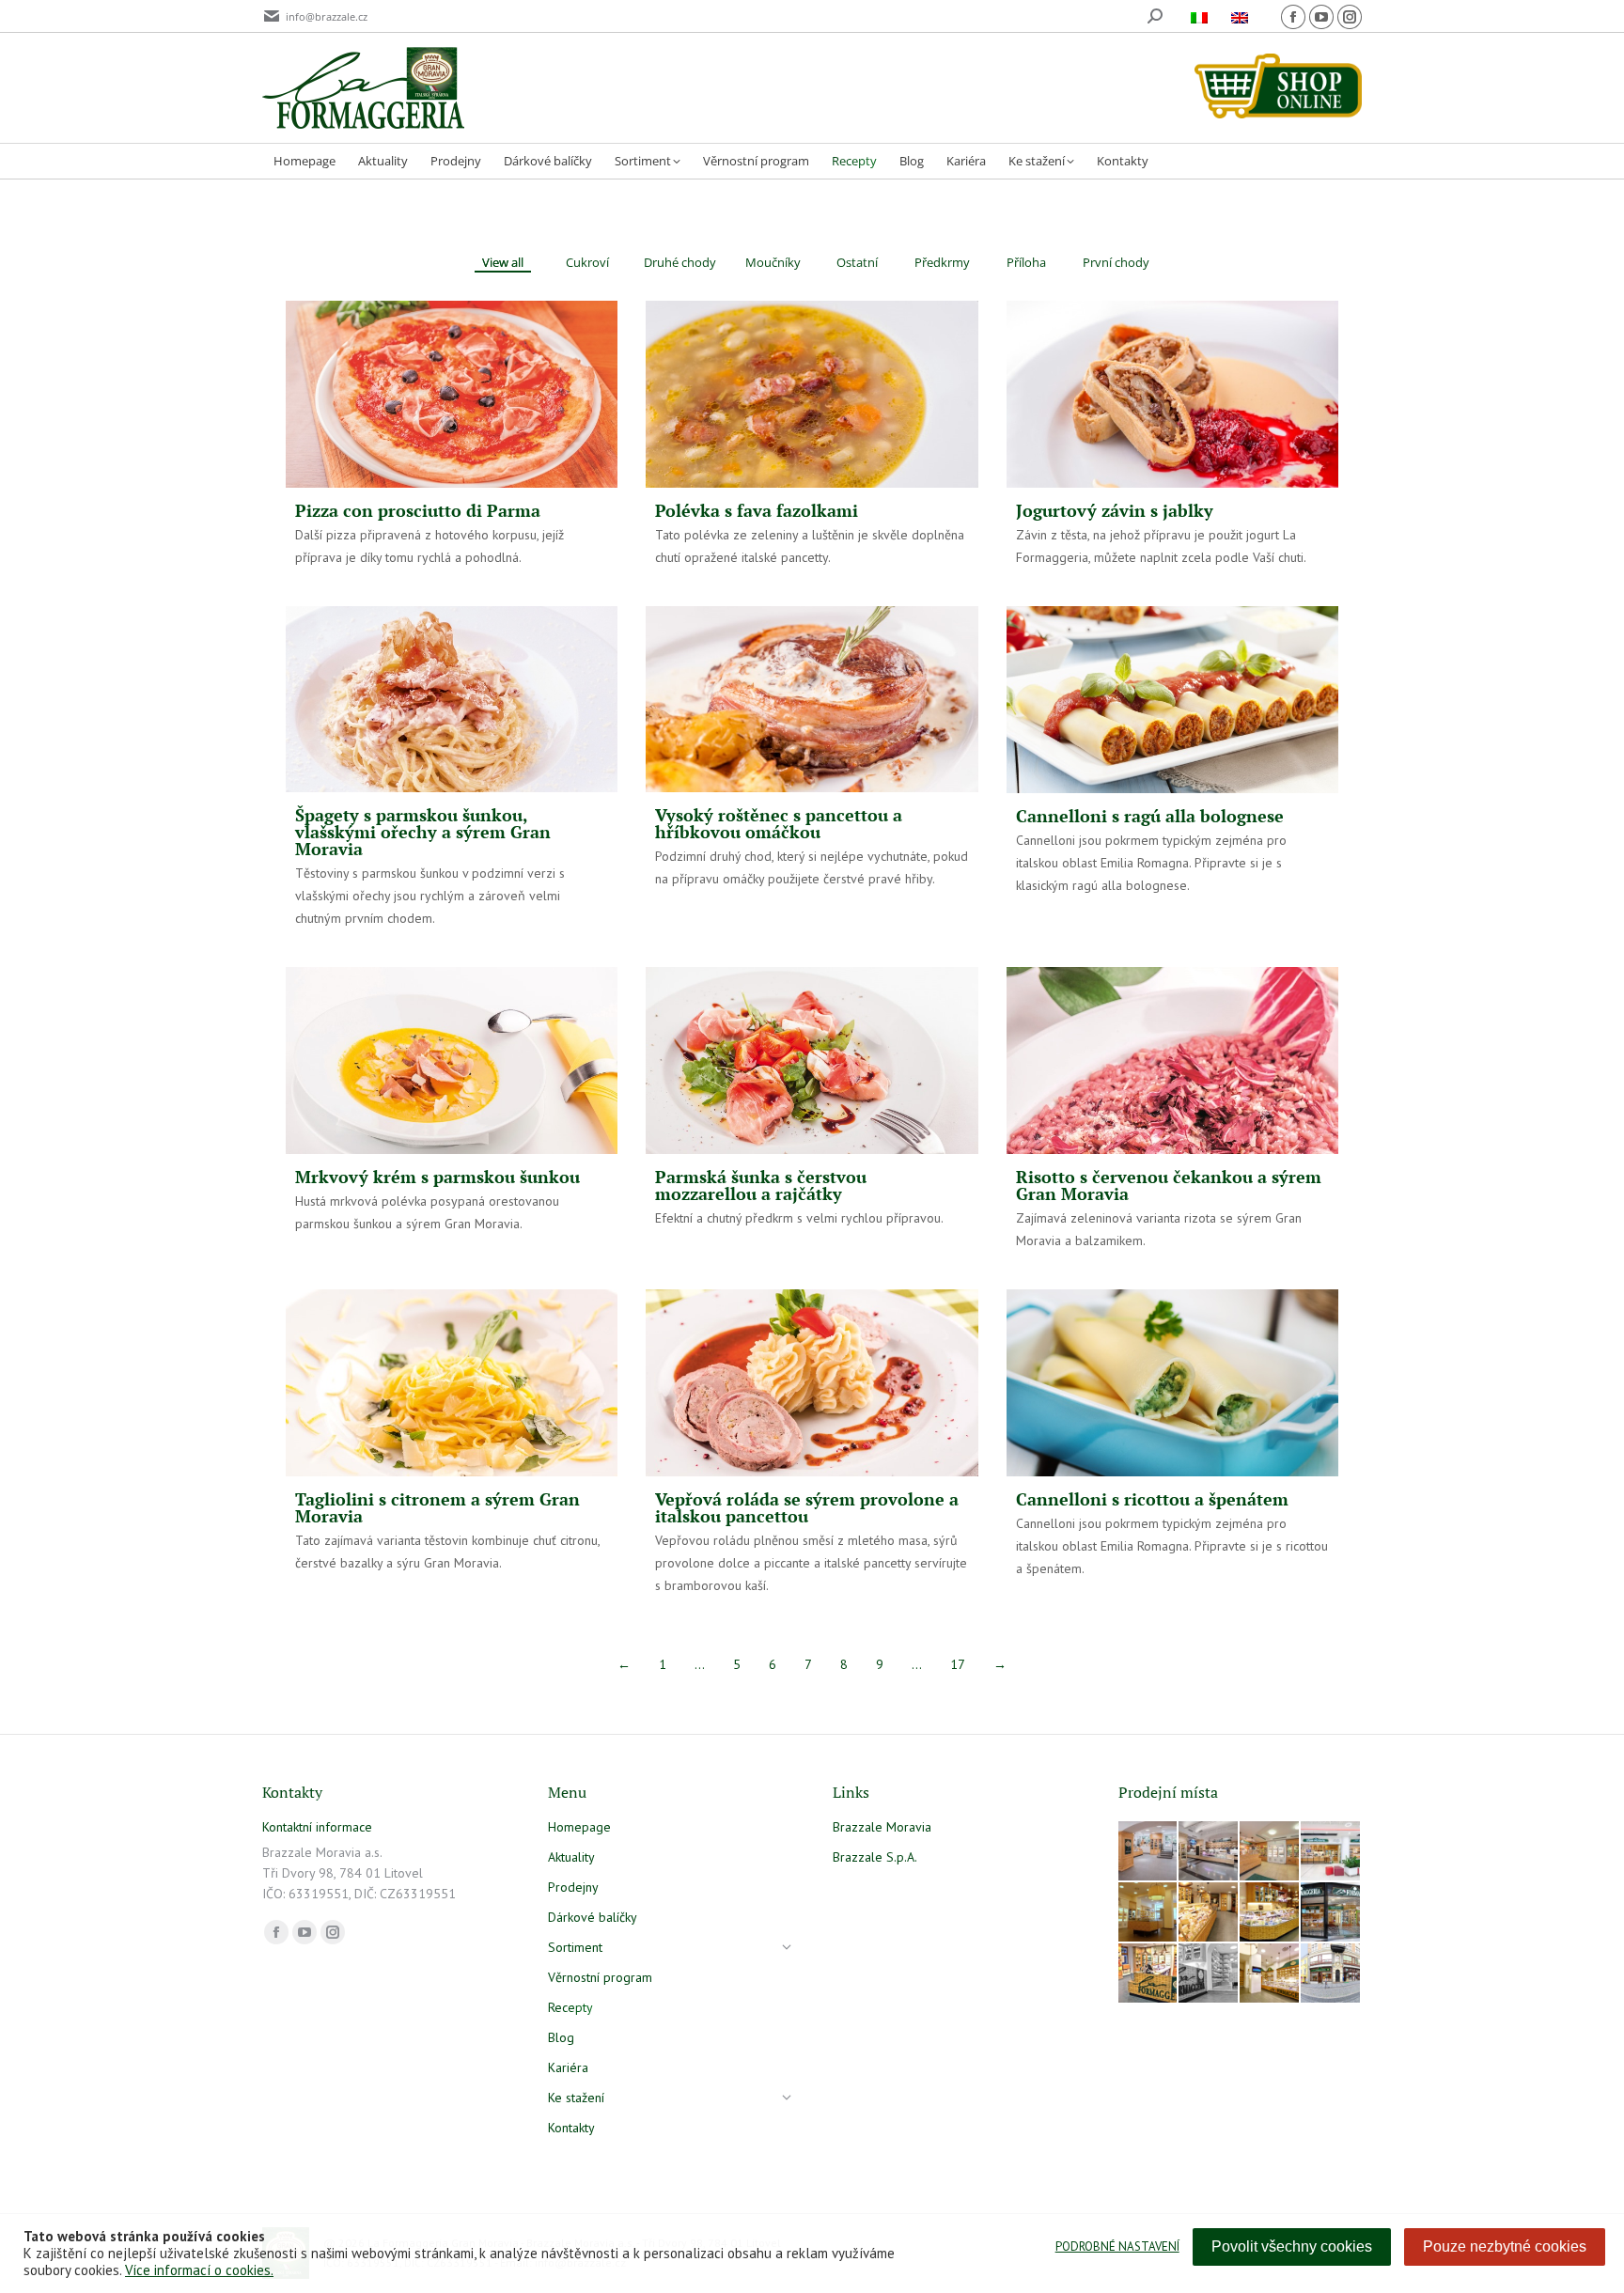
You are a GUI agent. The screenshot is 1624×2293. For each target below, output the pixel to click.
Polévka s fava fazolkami (757, 510)
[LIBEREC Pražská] (1270, 1974)
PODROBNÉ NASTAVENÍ (1117, 2246)
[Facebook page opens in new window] (1293, 17)
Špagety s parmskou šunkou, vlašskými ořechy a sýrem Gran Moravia (423, 832)
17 (958, 1664)
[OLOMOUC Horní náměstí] (1149, 1913)
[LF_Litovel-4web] (1270, 1852)
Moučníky (773, 263)
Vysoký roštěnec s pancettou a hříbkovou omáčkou (779, 823)
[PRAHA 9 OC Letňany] (1270, 1913)
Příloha (1026, 263)
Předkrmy (942, 263)
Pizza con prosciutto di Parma (418, 510)
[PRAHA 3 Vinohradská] (1209, 1913)
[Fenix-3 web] (1331, 1852)
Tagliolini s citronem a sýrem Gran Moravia (437, 1507)
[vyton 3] (1149, 1852)
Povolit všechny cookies (1292, 2246)
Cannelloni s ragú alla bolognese (1150, 816)
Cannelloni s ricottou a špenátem (1152, 1499)
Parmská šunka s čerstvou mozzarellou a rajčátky (761, 1185)
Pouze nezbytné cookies (1505, 2246)
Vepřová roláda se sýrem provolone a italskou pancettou (807, 1507)
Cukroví (587, 263)
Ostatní (857, 263)
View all (503, 263)
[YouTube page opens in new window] (1321, 17)
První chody (1116, 263)
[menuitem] (1202, 16)
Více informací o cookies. (199, 2270)
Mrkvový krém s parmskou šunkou (437, 1177)
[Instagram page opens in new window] (1350, 17)
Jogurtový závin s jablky (1115, 510)
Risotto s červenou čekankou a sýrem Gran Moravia (1169, 1185)
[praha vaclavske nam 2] (1209, 1852)
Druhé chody (680, 263)
